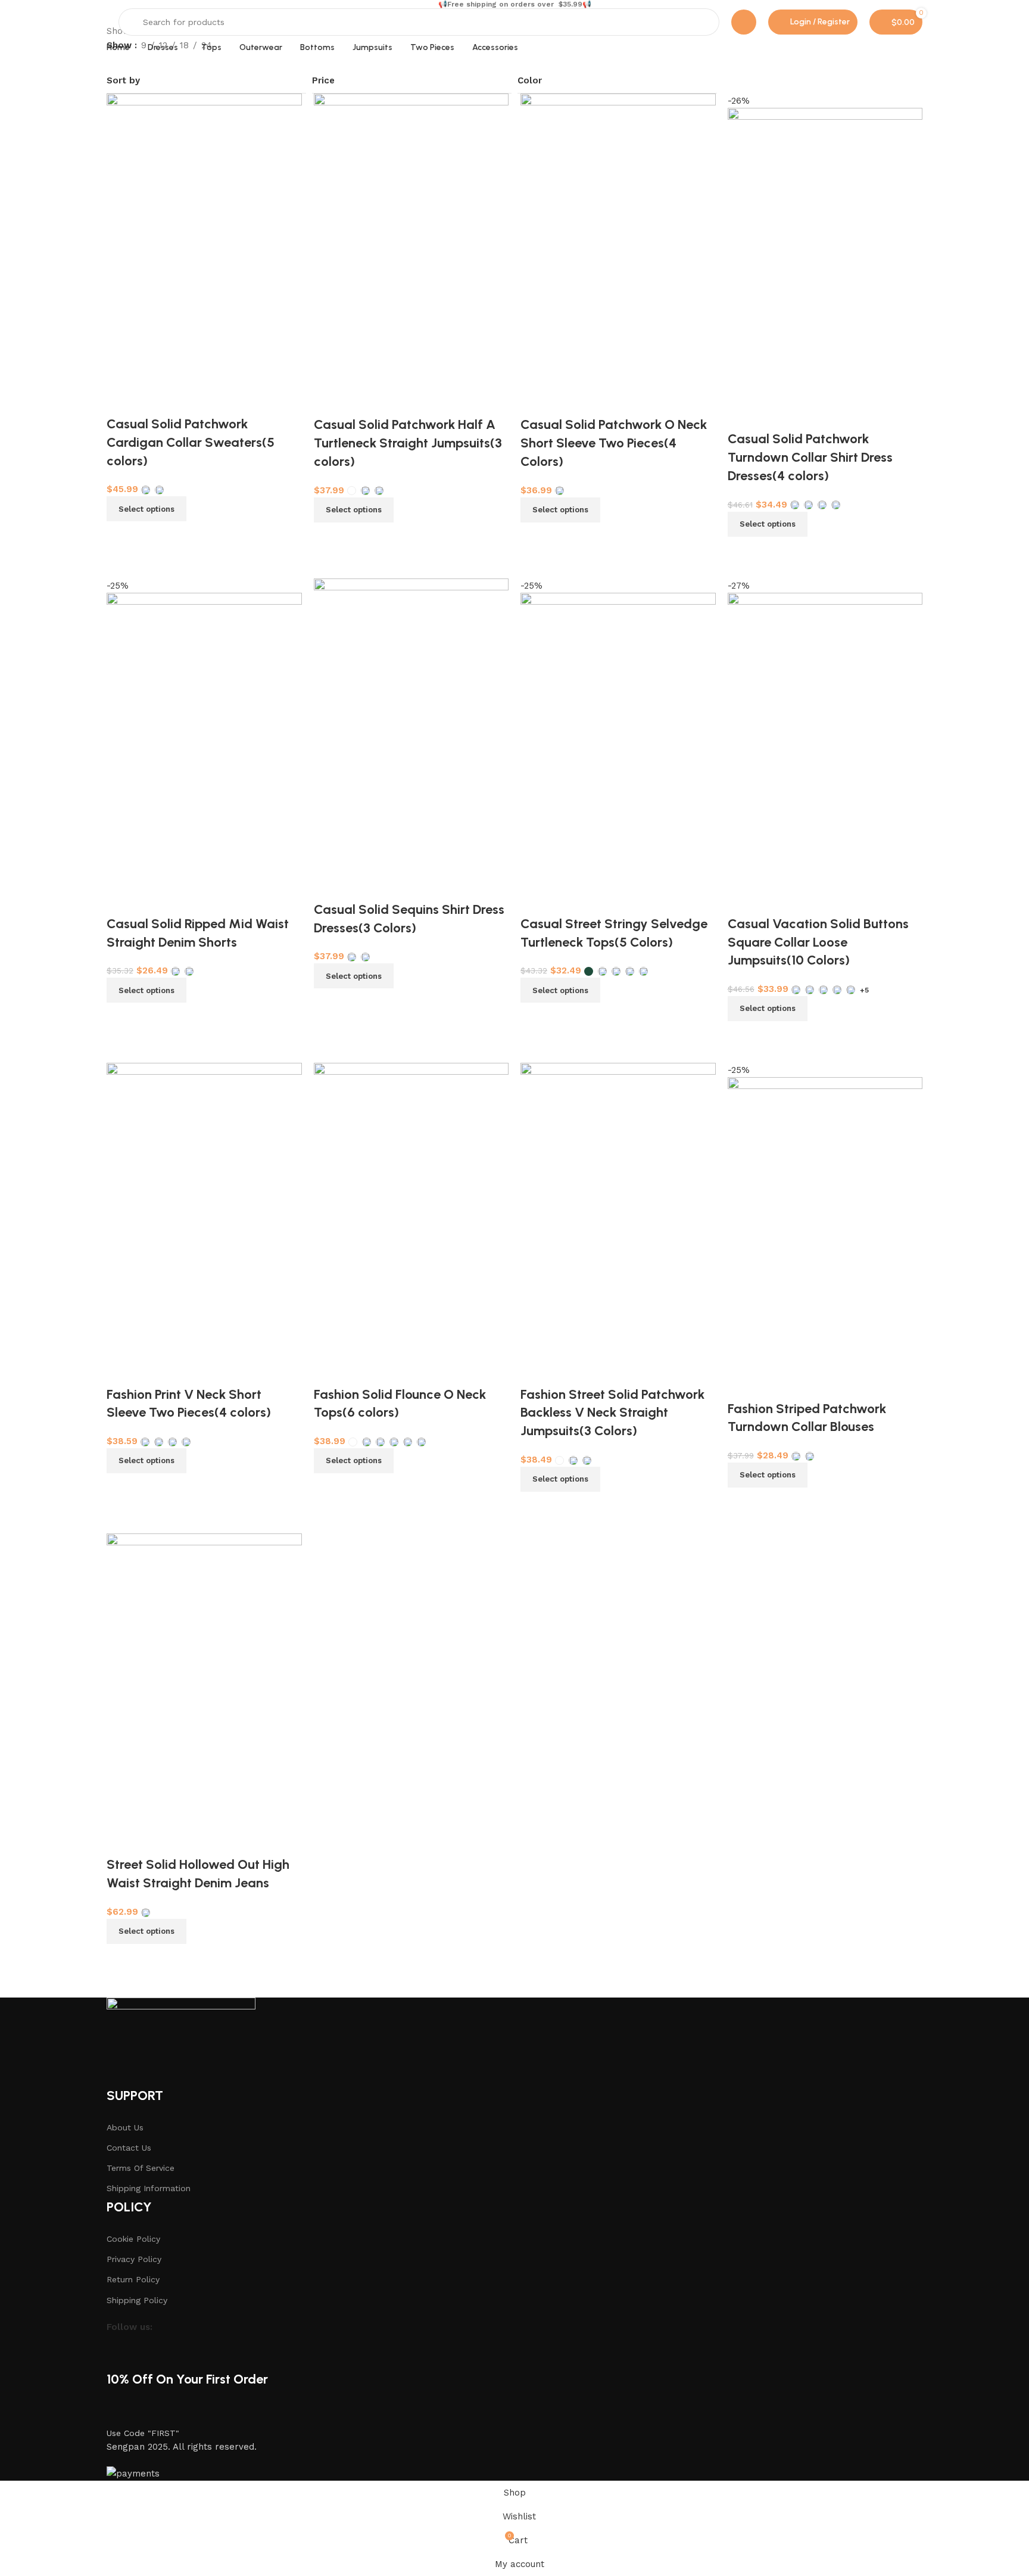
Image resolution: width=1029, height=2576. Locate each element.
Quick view (154, 1959)
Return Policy (133, 2279)
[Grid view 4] (175, 60)
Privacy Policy (134, 2259)
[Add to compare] (121, 1959)
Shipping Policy (137, 2300)
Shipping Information (149, 2188)
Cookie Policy (133, 2239)
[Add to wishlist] (121, 1841)
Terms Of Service (141, 2168)
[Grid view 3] (154, 60)
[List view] (113, 60)
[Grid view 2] (134, 60)
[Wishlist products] (744, 22)
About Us (125, 2127)
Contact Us (129, 2148)
